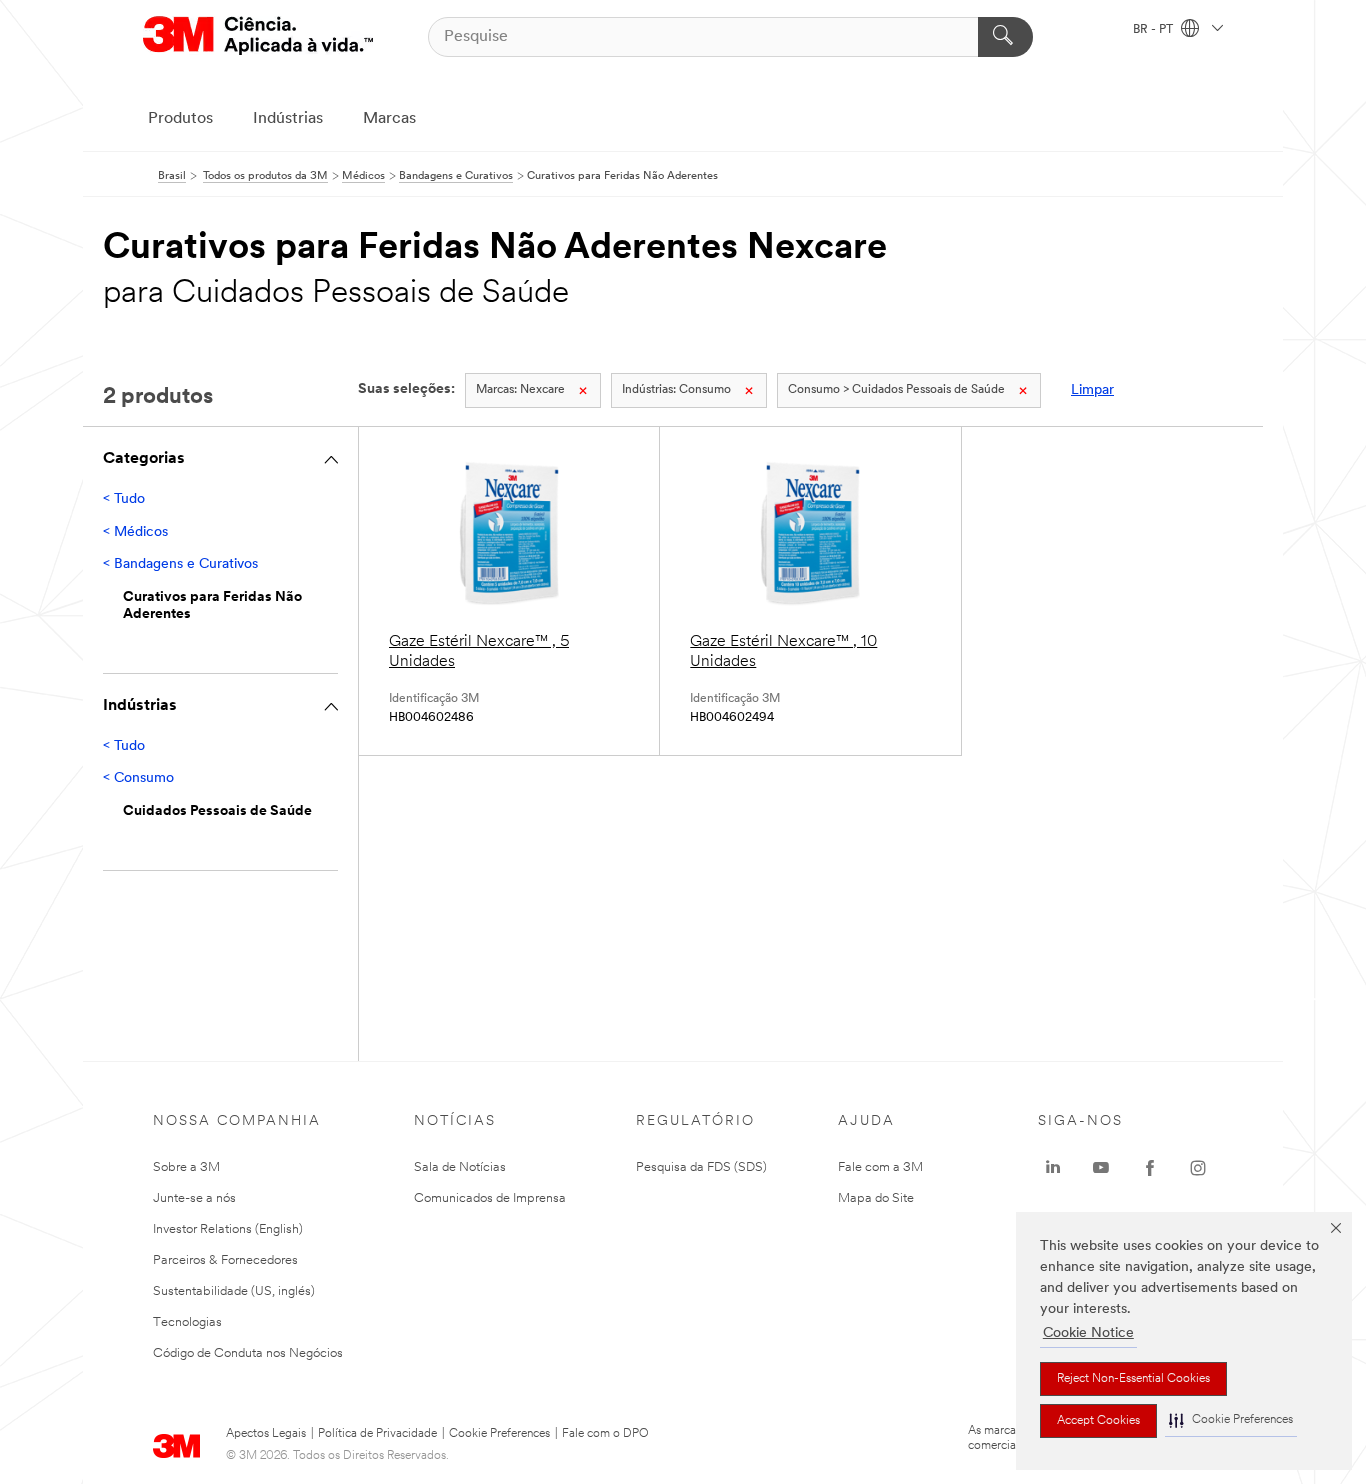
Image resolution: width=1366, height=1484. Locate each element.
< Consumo (138, 778)
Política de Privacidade (377, 1434)
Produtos (180, 119)
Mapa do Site (876, 1198)
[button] (1231, 1420)
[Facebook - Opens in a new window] (1150, 1168)
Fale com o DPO (605, 1434)
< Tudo (124, 499)
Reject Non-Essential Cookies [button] (1133, 1379)
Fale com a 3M (880, 1167)
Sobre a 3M (186, 1167)
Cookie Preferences (499, 1434)
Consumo (676, 390)
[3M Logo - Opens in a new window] (258, 36)
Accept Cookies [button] (1098, 1421)
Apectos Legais (266, 1434)
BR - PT (1154, 30)
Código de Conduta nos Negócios (248, 1353)
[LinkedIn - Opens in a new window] (1053, 1168)
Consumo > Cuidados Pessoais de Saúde (896, 390)
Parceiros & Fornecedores (225, 1260)
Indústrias (288, 119)
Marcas (389, 119)
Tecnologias (187, 1322)
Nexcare (520, 390)
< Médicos (135, 532)
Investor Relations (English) (228, 1229)
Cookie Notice (1088, 1333)
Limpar (1092, 390)
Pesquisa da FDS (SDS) (701, 1167)
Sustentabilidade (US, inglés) (234, 1291)
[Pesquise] (1005, 37)
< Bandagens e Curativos (180, 564)
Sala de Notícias (460, 1167)
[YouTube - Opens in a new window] (1101, 1168)
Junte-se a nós (194, 1198)
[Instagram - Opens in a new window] (1198, 1168)
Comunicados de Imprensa (490, 1198)
